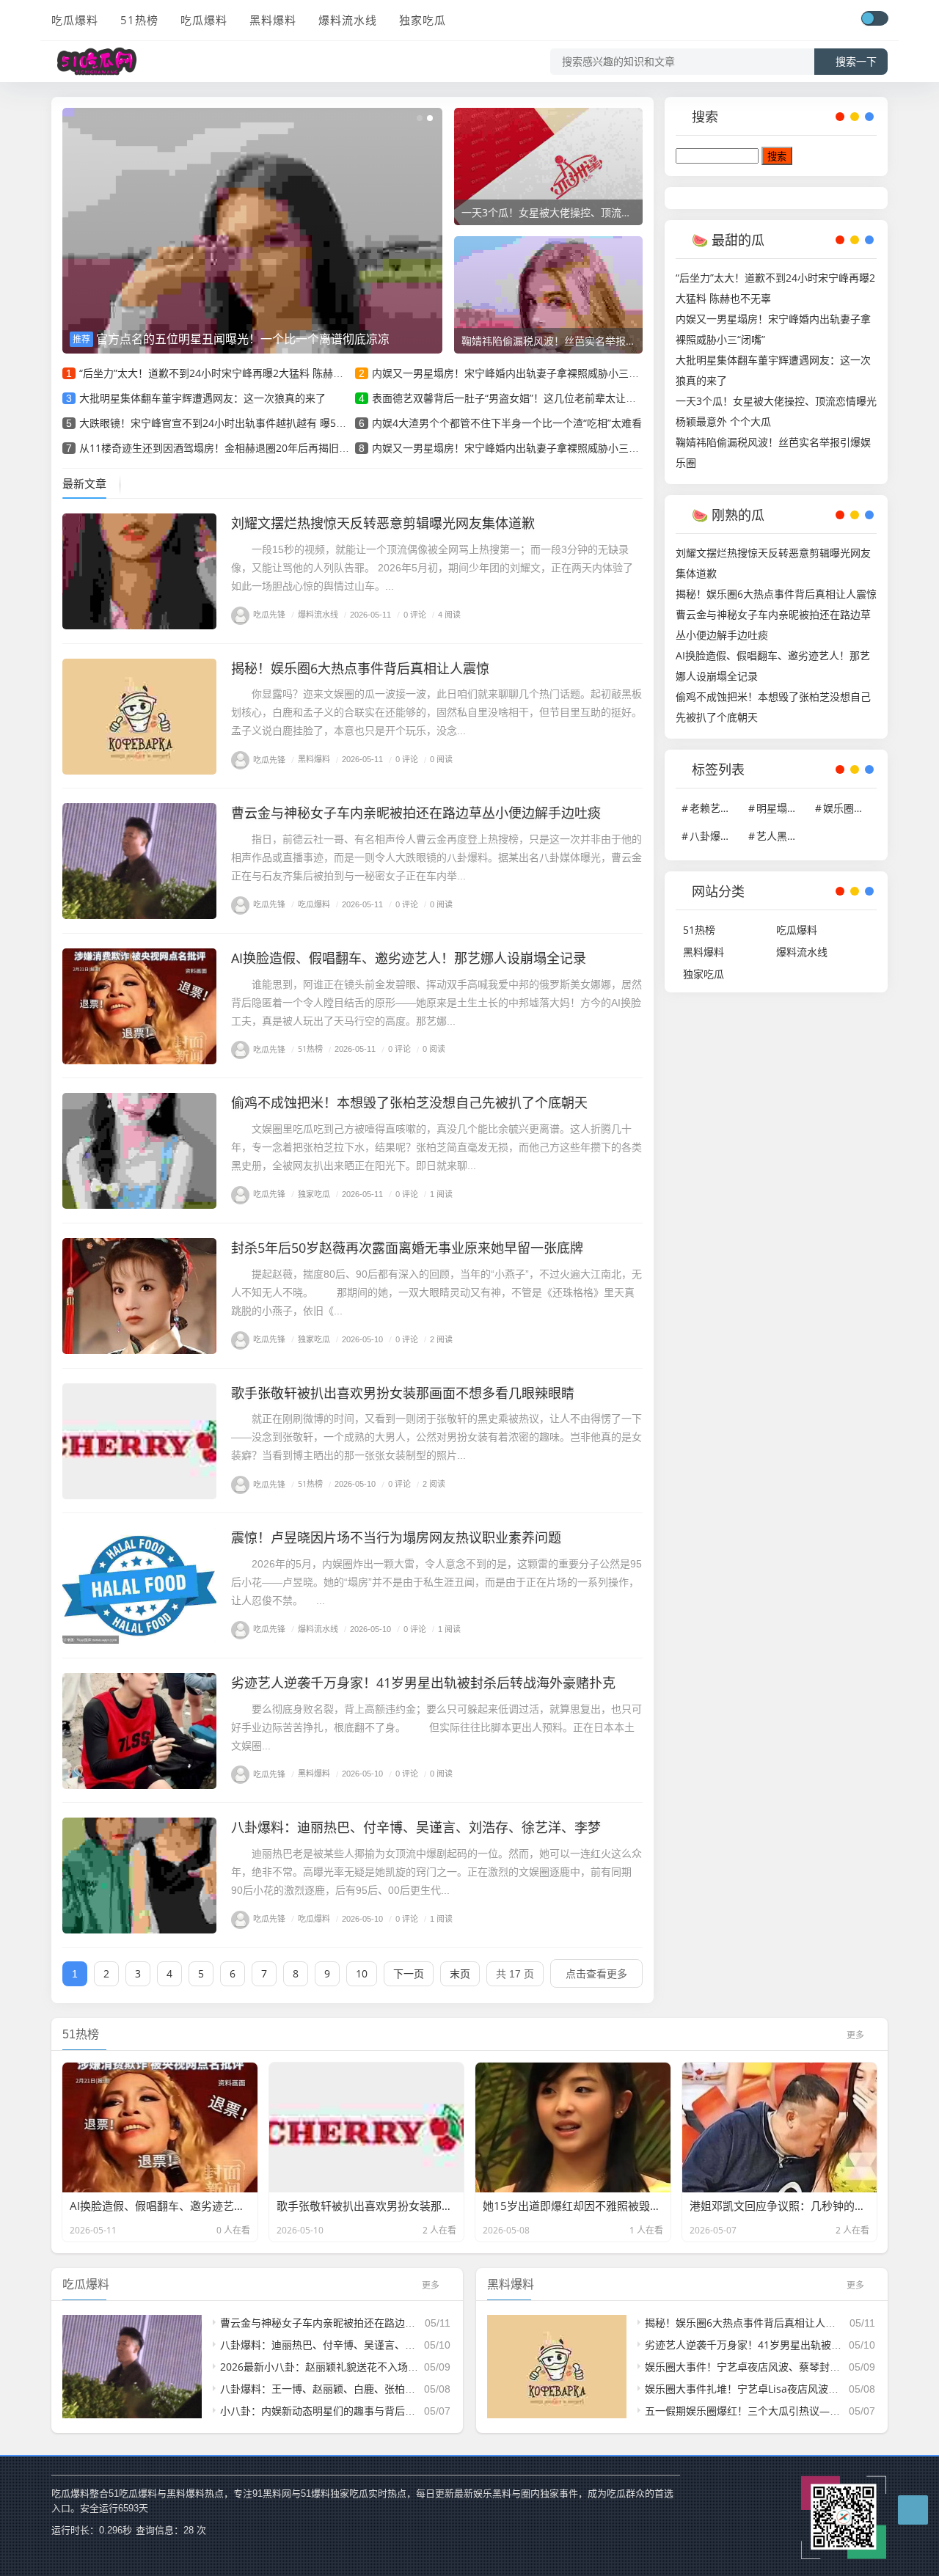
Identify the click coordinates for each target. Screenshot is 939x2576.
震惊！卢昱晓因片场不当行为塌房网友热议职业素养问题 (396, 1537)
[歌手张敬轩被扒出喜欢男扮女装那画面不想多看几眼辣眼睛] (139, 1441)
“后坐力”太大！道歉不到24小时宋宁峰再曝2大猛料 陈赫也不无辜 (227, 373)
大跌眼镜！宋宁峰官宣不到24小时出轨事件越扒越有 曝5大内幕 (223, 423)
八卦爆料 (715, 836)
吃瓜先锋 (269, 614)
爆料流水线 (348, 20)
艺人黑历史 (782, 836)
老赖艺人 (715, 808)
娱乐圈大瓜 (849, 808)
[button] (420, 118)
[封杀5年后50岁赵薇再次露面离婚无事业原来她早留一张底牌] (139, 1296)
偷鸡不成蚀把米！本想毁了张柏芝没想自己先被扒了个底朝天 (409, 1102)
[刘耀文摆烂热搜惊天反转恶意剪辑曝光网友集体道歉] (139, 571)
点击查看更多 (596, 1973)
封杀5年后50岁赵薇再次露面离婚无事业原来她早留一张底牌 (407, 1248)
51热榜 (139, 20)
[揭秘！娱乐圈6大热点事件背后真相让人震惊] (139, 717)
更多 (855, 2035)
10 (362, 1973)
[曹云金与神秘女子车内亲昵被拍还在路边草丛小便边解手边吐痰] (139, 861)
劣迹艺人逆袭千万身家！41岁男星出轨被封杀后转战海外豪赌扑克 (423, 1683)
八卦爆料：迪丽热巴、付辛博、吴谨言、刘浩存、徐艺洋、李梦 (416, 1827)
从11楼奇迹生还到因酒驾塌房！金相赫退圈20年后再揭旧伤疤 (219, 448)
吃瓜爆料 (75, 20)
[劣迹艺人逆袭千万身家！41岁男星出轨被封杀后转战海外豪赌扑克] (139, 1731)
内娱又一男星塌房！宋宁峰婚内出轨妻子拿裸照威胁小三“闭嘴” (514, 373)
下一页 (409, 1973)
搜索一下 (856, 62)
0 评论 (412, 614)
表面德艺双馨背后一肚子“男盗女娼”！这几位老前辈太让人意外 (514, 398)
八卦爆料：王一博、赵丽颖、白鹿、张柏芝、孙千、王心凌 (354, 2389)
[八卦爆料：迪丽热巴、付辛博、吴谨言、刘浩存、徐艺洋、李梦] (139, 1876)
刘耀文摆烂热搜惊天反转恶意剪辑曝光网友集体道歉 (383, 523)
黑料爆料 (273, 20)
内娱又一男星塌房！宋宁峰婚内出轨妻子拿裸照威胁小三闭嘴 (511, 448)
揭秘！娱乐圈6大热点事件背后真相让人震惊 (360, 668)
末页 (460, 1973)
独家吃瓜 (423, 20)
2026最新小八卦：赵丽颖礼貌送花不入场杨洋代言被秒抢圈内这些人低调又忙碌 (401, 2367)
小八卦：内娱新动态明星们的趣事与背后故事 (323, 2411)
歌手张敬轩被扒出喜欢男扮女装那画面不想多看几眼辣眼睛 (403, 1393)
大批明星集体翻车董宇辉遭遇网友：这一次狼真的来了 (202, 398)
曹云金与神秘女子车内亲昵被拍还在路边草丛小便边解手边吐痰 (416, 813)
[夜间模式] (874, 18)
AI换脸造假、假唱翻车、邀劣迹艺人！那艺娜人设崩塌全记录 (409, 958)
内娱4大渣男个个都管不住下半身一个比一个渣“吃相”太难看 (507, 423)
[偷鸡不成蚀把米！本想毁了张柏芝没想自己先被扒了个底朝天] (139, 1151)
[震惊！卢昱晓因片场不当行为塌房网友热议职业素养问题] (139, 1586)
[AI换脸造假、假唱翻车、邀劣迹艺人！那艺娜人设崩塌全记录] (139, 1006)
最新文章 (84, 483)
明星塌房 (782, 808)
